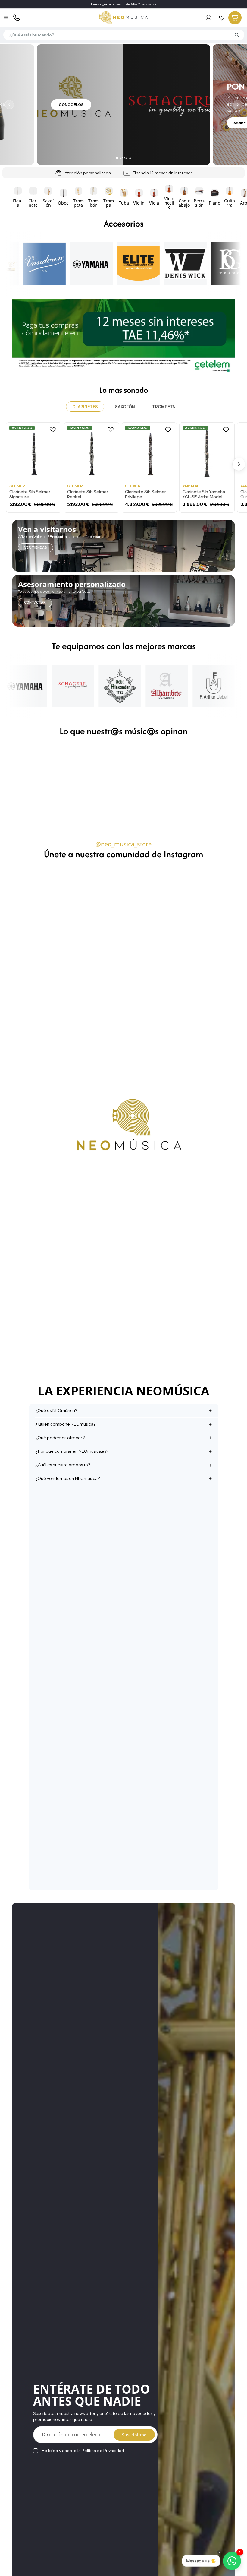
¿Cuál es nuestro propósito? (63, 1465)
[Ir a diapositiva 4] (130, 158)
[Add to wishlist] (53, 430)
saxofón (125, 407)
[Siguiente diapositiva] (228, 197)
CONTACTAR (35, 602)
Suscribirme (134, 2435)
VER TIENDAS (36, 547)
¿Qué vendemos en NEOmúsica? (67, 1478)
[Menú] (6, 18)
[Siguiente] (238, 105)
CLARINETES (85, 407)
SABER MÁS (68, 123)
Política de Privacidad (103, 2451)
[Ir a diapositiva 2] (121, 158)
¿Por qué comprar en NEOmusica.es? (72, 1451)
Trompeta (164, 407)
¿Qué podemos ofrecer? (60, 1438)
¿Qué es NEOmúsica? (56, 1410)
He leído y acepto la (83, 2451)
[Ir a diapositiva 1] (117, 158)
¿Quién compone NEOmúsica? (65, 1424)
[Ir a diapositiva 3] (126, 158)
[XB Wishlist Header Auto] (222, 18)
